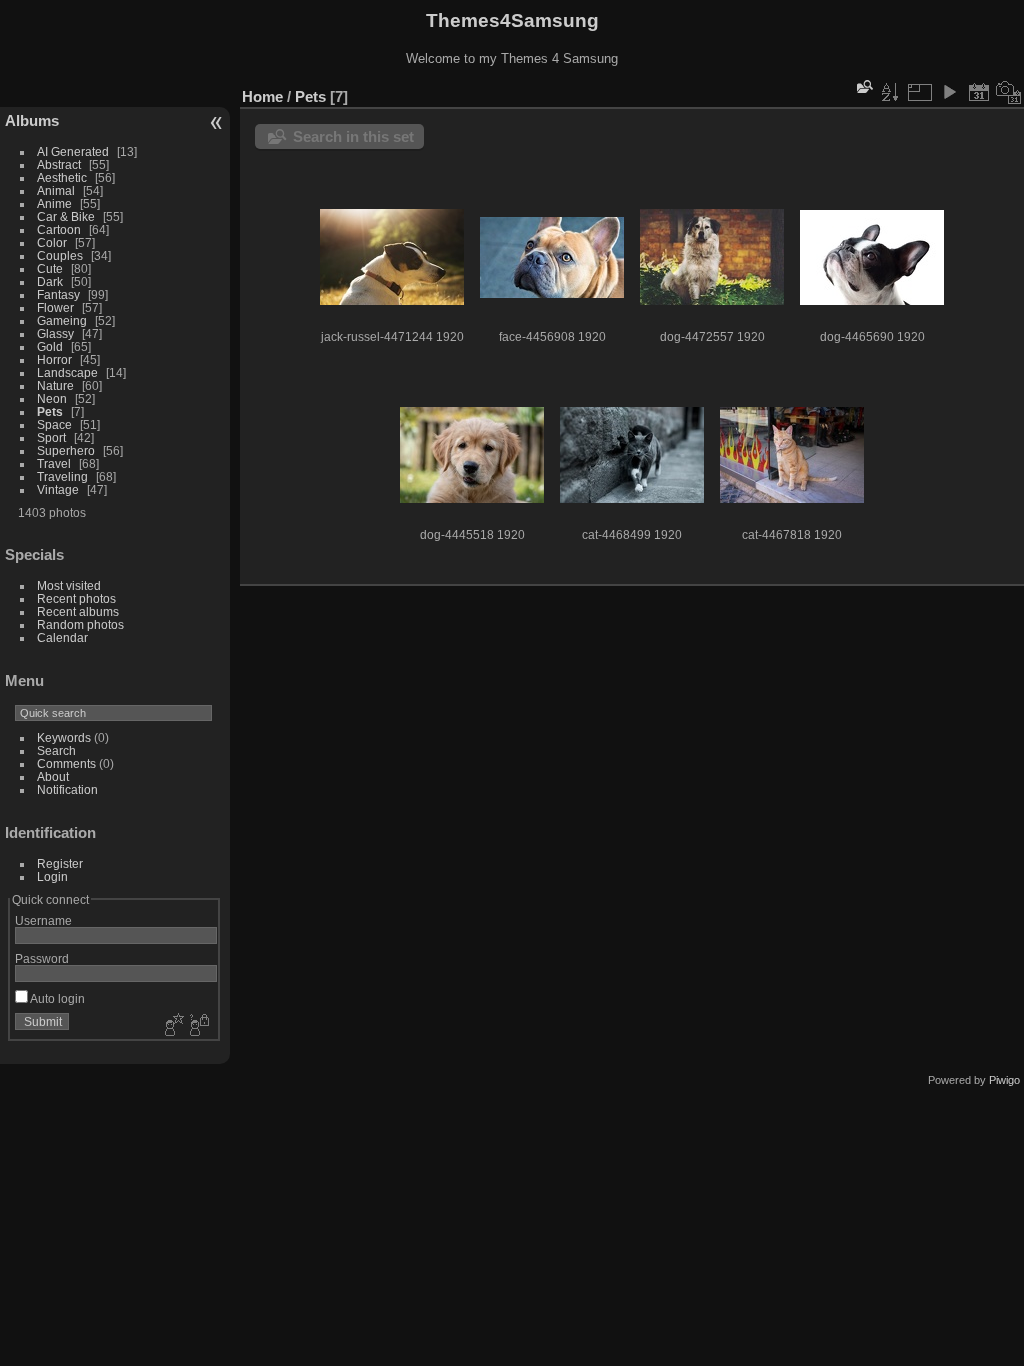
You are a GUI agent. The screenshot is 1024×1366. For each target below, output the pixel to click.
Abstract (59, 164)
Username (43, 920)
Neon (52, 398)
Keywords (64, 737)
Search (56, 750)
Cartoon (59, 229)
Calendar (62, 637)
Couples (60, 255)
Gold (50, 346)
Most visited (69, 585)
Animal (56, 190)
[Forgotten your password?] (198, 1026)
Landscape (67, 372)
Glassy (55, 333)
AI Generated (73, 151)
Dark (51, 281)
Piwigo (1004, 1080)
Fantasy (58, 294)
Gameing (62, 320)
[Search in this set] (863, 86)
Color (52, 242)
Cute (50, 268)
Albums (32, 120)
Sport (51, 437)
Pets (50, 411)
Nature (55, 385)
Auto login (56, 998)
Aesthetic (62, 177)
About (53, 776)
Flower (55, 307)
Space (54, 424)
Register (60, 863)
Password (42, 958)
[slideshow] (949, 92)
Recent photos (76, 598)
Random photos (80, 624)
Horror (54, 359)
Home (262, 96)
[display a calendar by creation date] (1009, 92)
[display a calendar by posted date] (979, 92)
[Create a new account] (172, 1026)
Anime (54, 203)
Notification (67, 789)
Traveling (62, 476)
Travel (54, 463)
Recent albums (78, 611)
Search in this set (353, 136)
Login (52, 876)
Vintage (58, 489)
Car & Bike (66, 216)
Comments (66, 763)
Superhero (66, 450)
